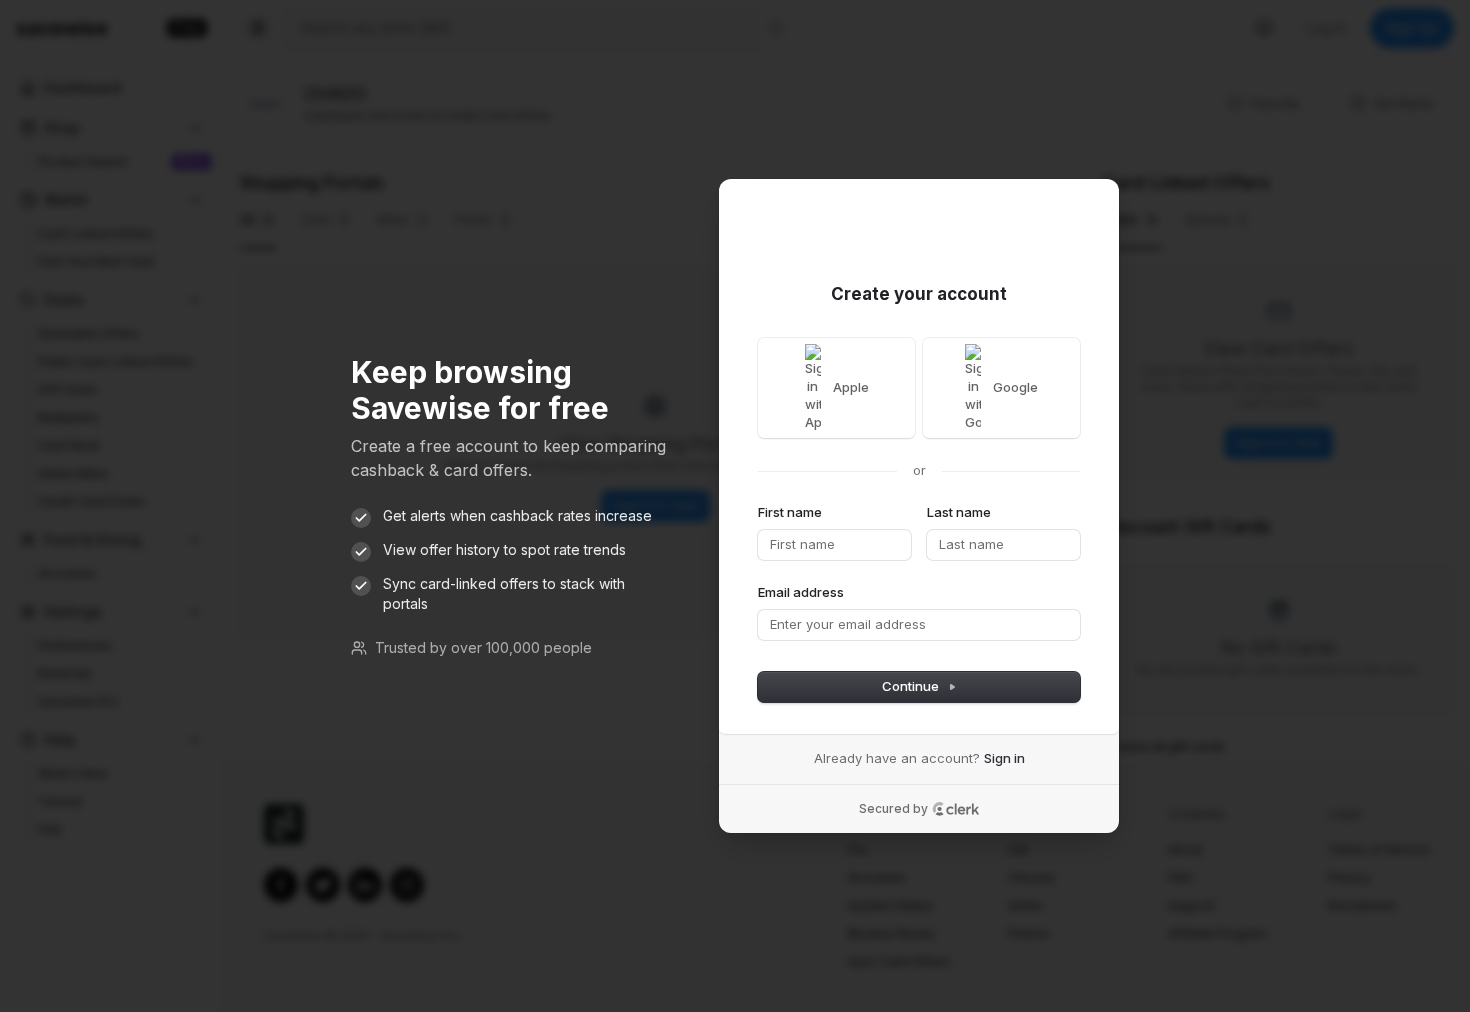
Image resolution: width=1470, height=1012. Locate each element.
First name (790, 512)
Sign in (1004, 758)
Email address (801, 592)
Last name (959, 512)
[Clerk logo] (956, 809)
